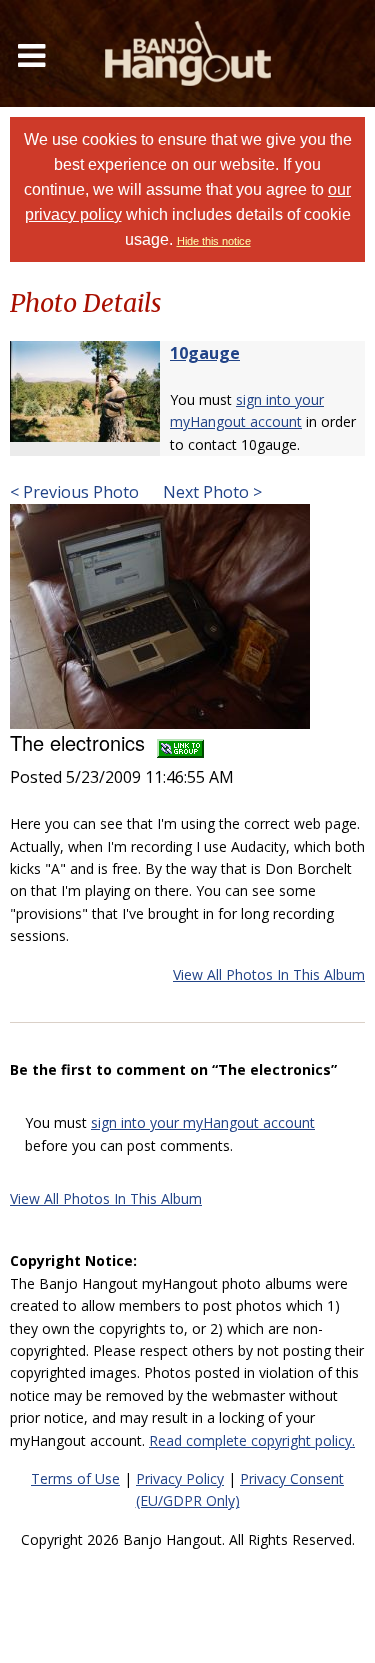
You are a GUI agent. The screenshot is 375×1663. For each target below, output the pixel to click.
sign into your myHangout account (203, 1122)
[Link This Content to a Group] (180, 742)
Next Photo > (210, 492)
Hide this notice (214, 241)
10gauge (205, 353)
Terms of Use (75, 1478)
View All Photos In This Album (269, 974)
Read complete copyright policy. (252, 1440)
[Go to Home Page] (188, 53)
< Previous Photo (74, 492)
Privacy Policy (180, 1478)
